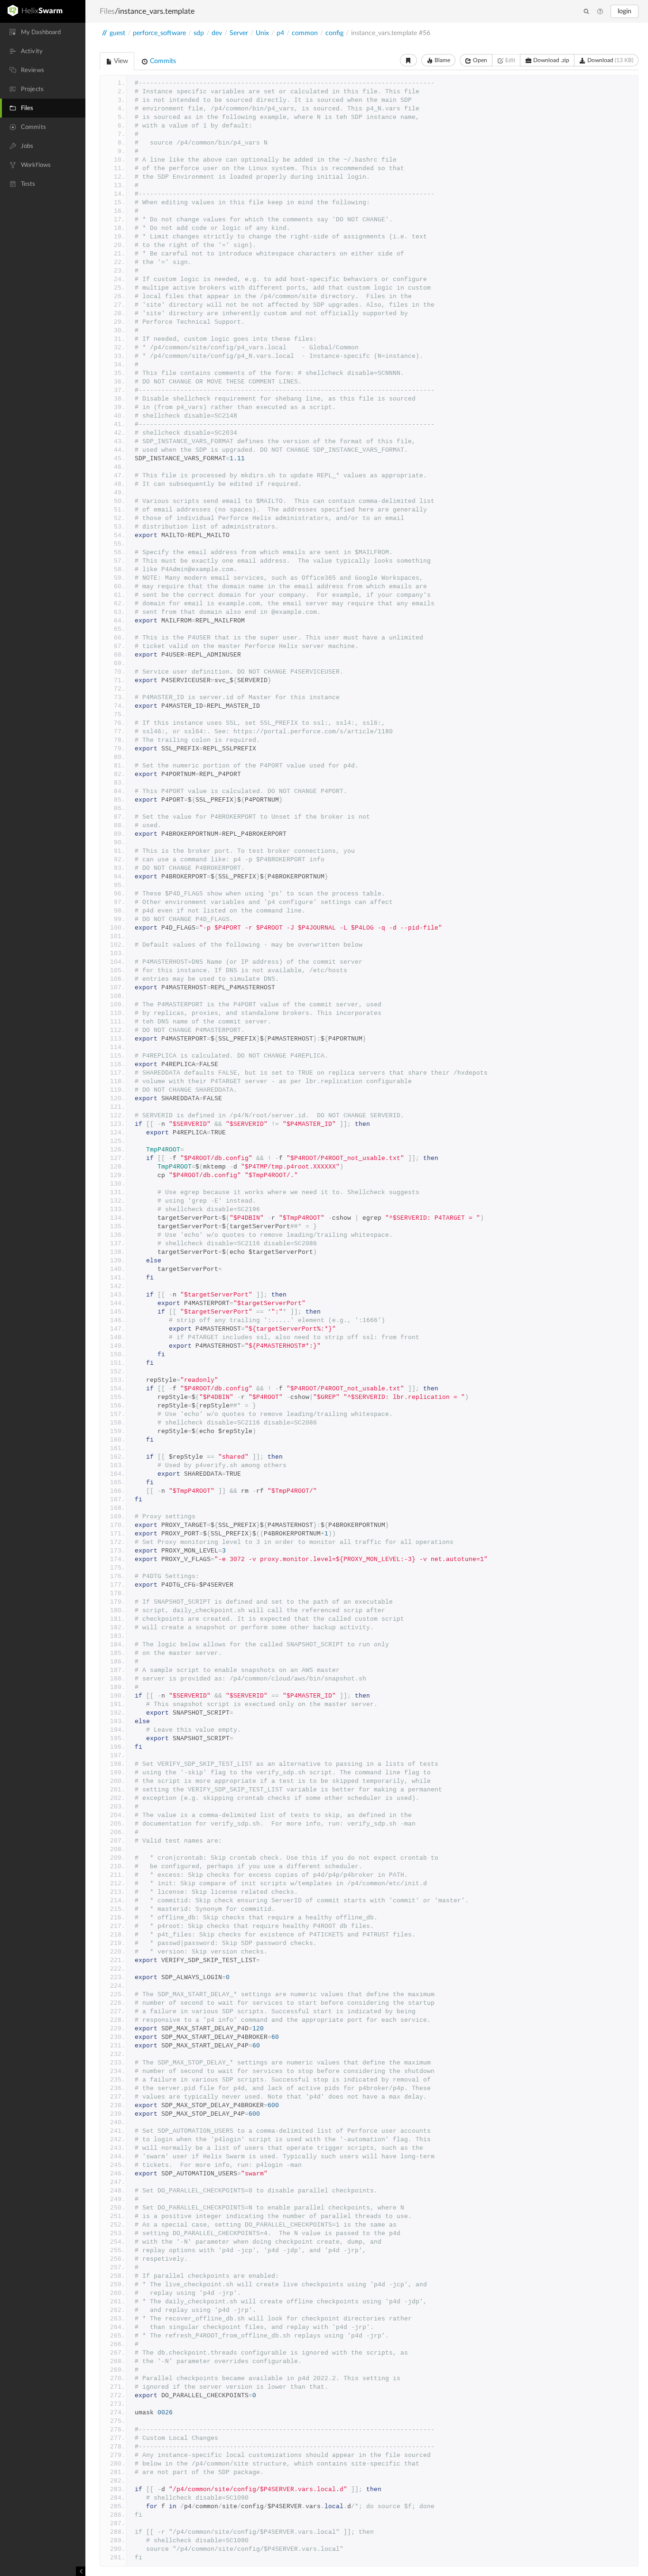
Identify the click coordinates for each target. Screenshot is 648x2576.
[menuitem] (43, 32)
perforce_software (159, 33)
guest (117, 33)
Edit (509, 60)
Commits (162, 61)
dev (217, 33)
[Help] (600, 12)
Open (479, 60)
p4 (280, 33)
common (305, 33)
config (334, 33)
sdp (199, 33)
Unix (262, 33)
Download (610, 60)
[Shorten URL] (408, 60)
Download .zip (551, 60)
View (120, 61)
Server (239, 33)
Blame (442, 60)
